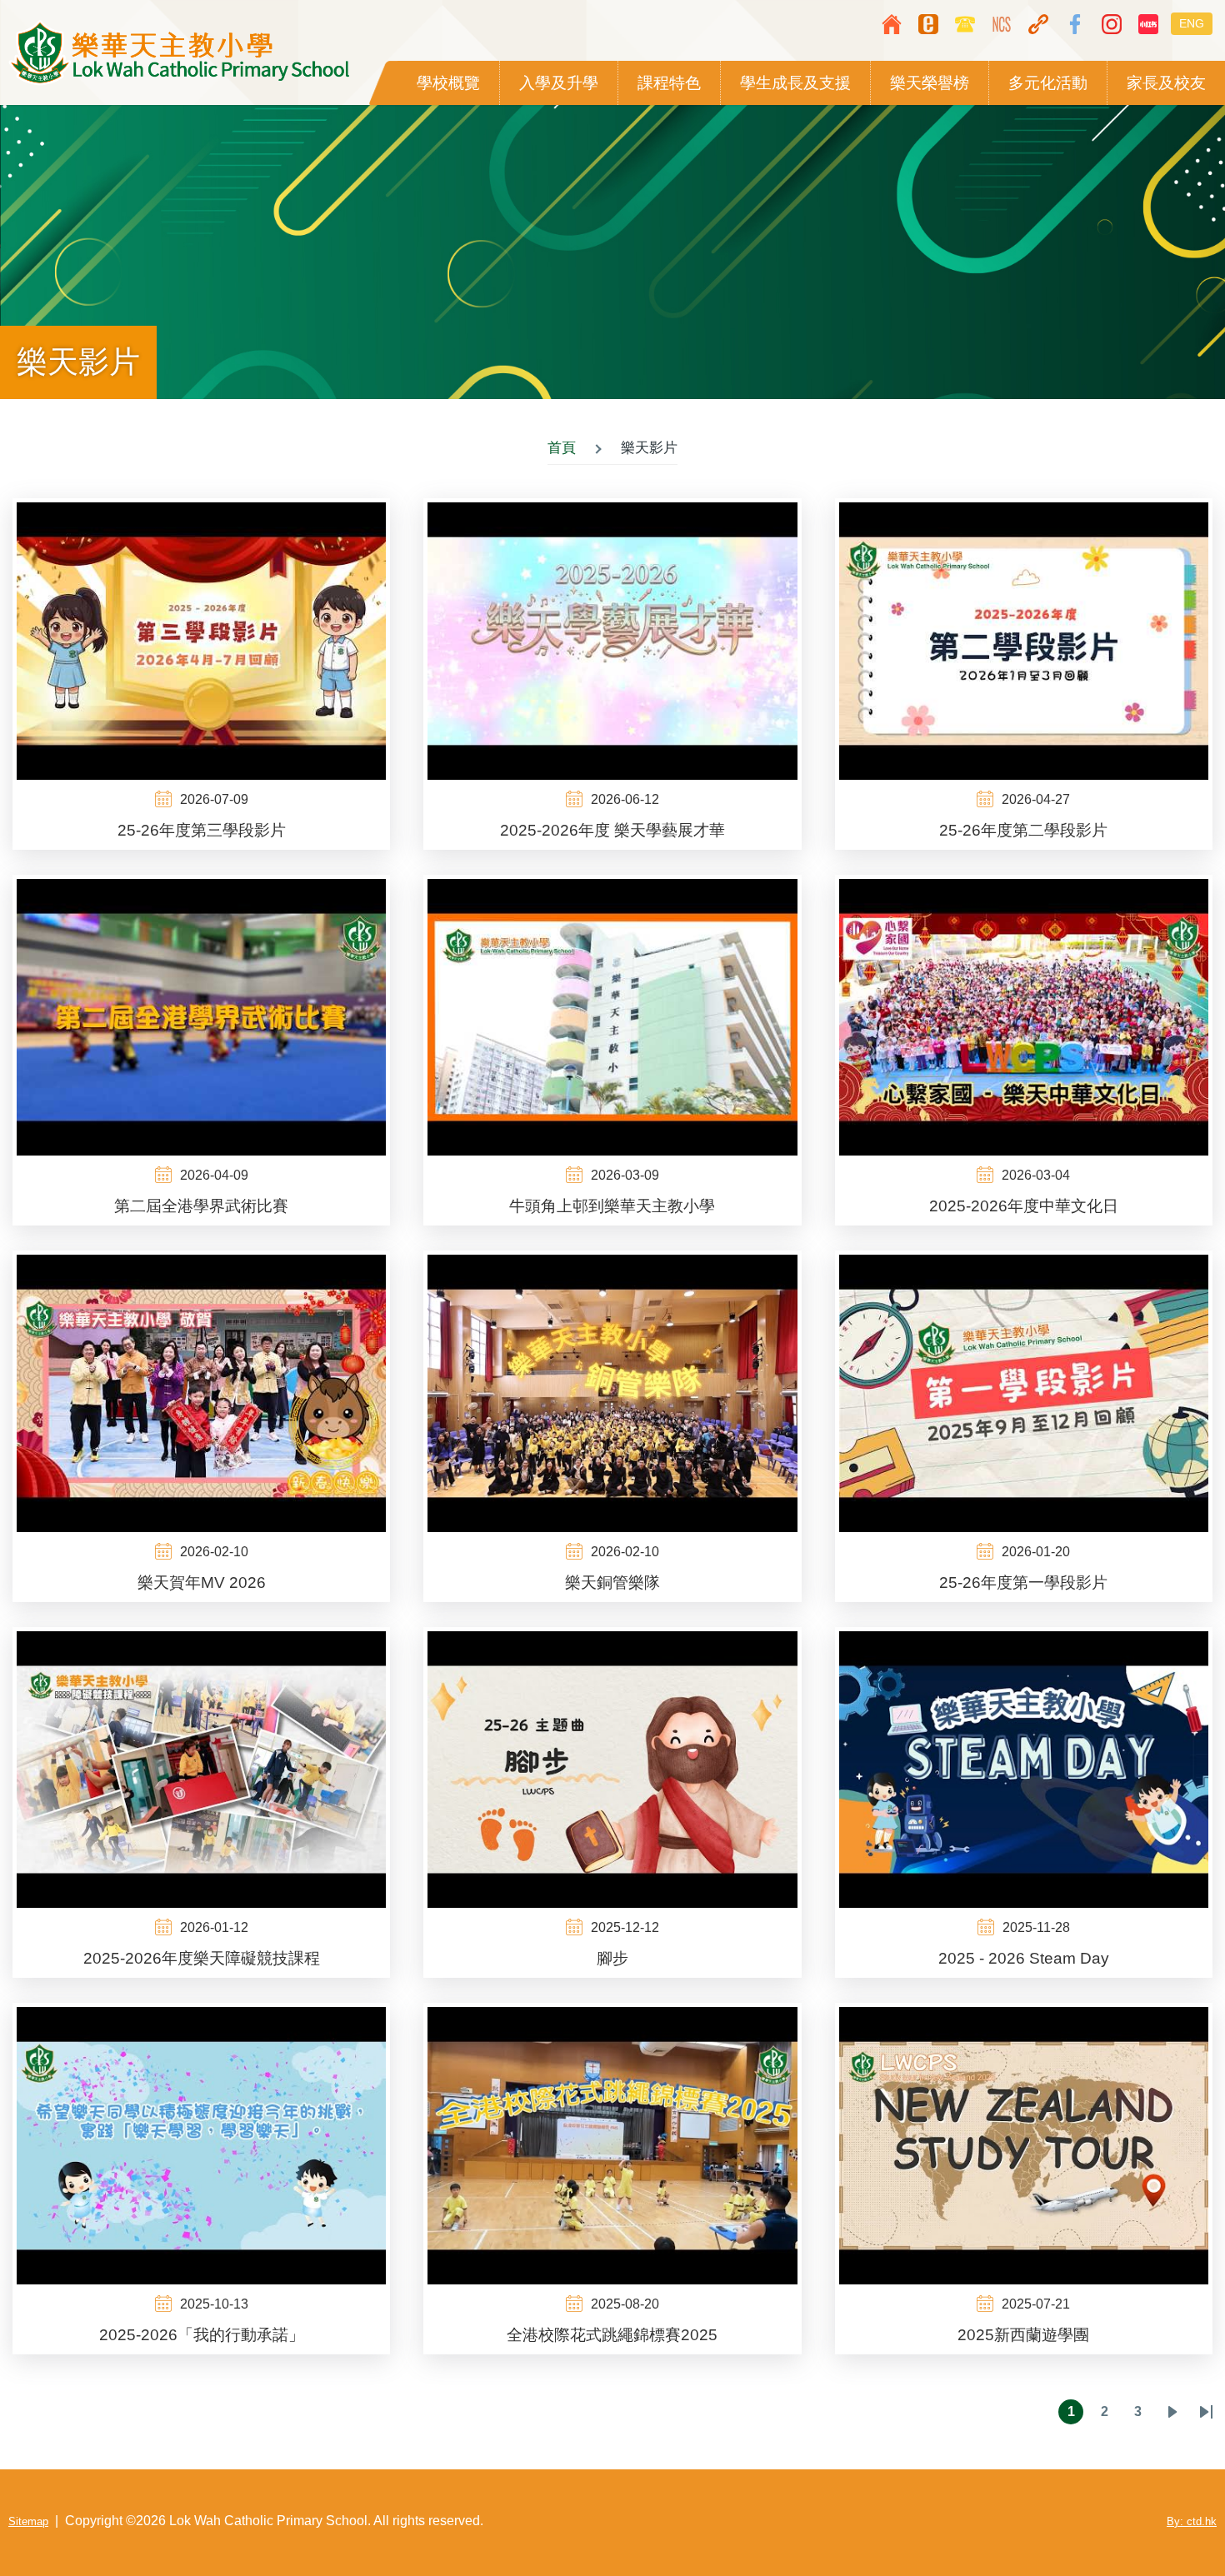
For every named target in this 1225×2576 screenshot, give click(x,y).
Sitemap (28, 2521)
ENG (1192, 23)
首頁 (562, 448)
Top (1162, 2514)
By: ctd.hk (1192, 2521)
